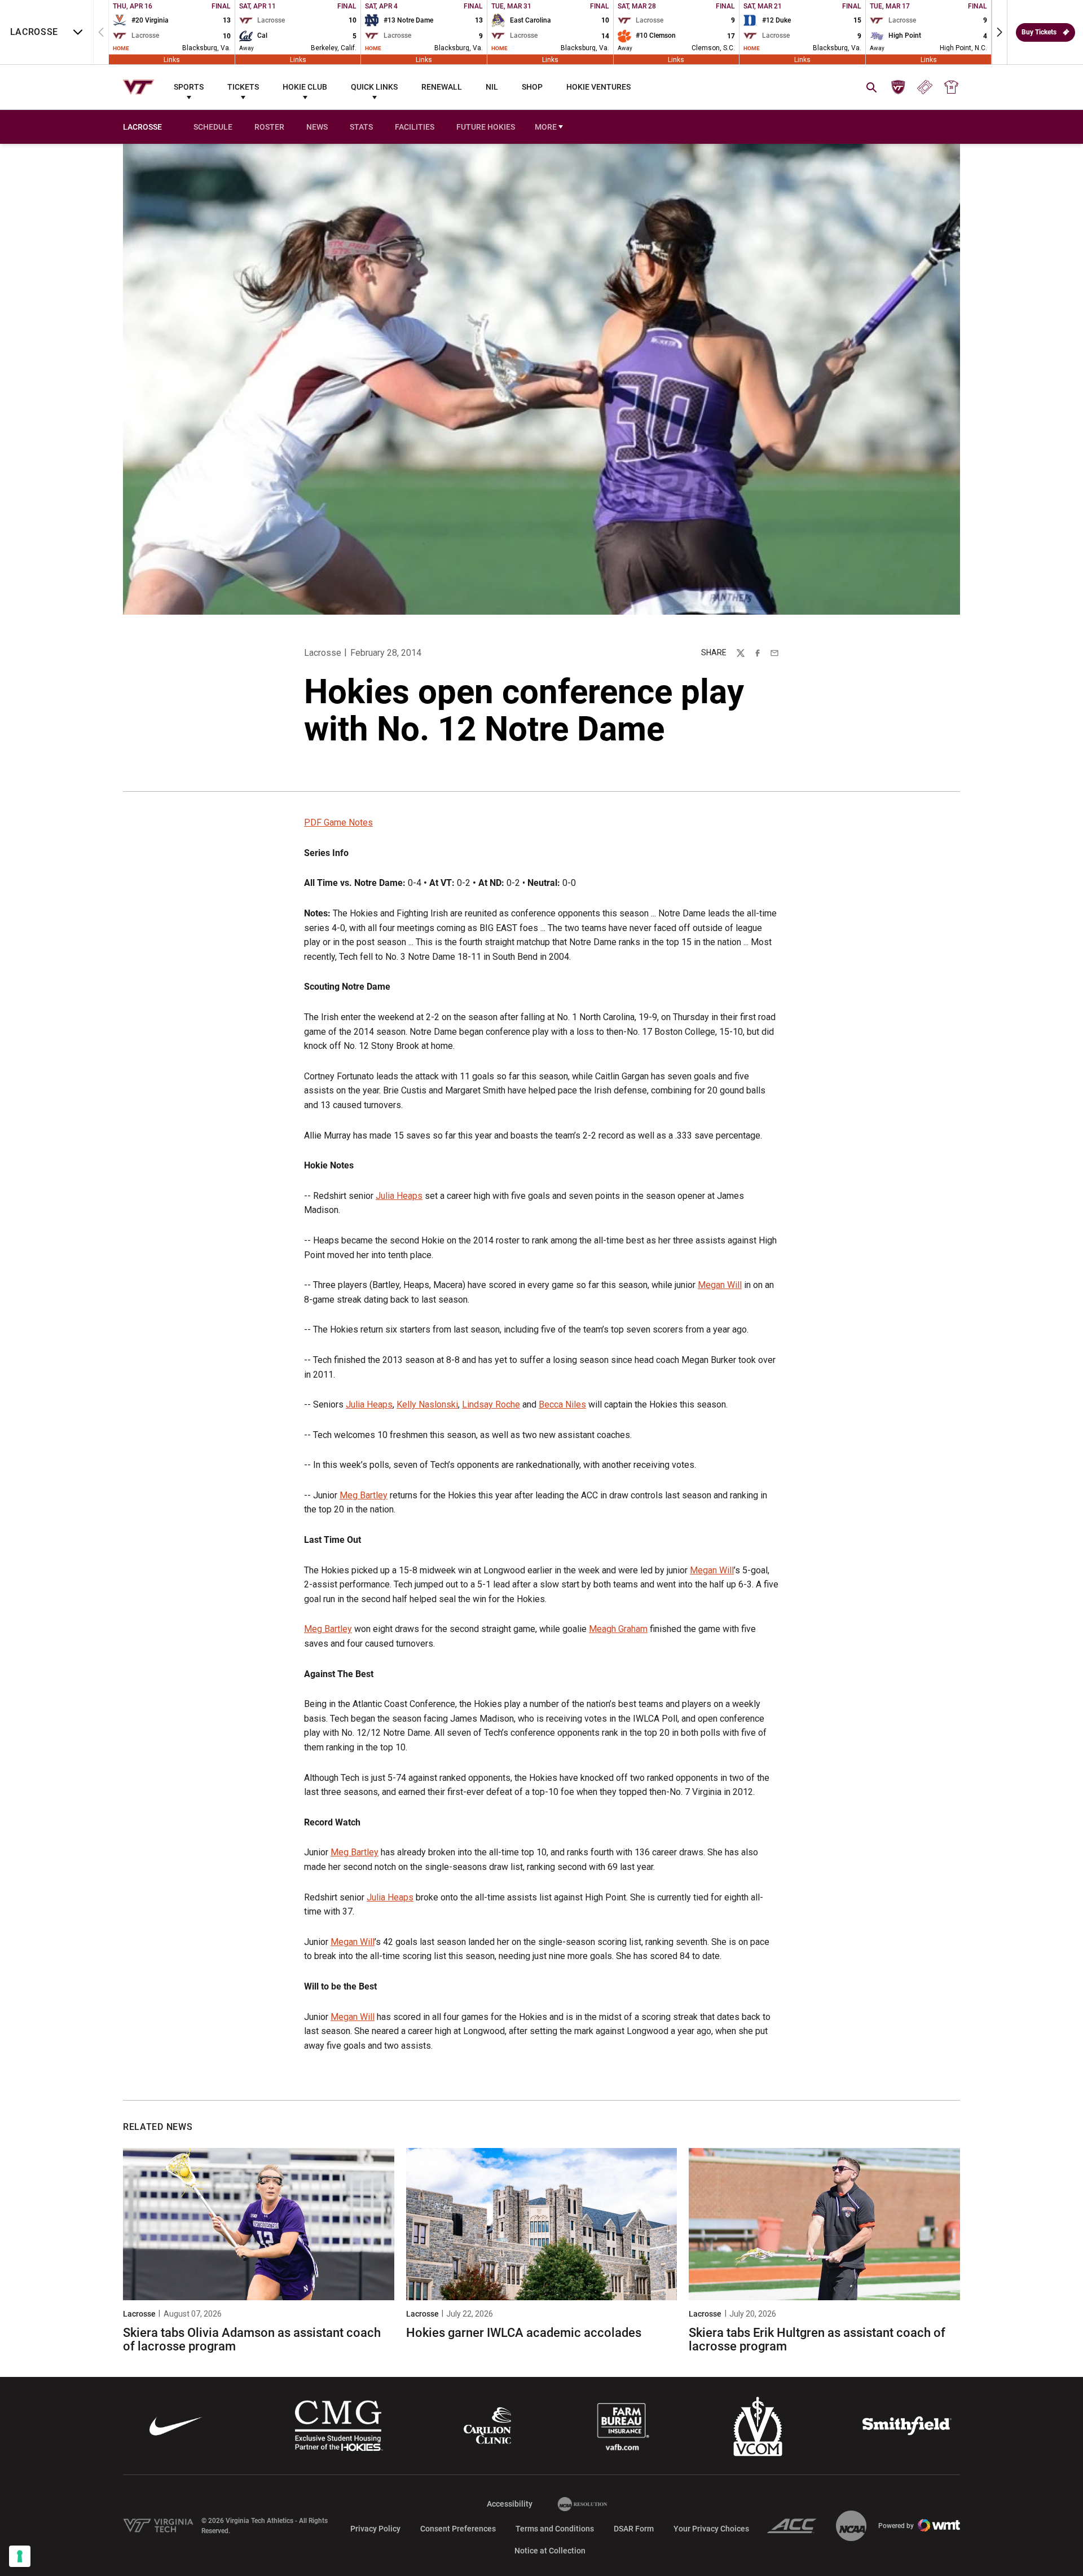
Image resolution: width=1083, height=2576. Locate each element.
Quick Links (374, 87)
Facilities (415, 127)
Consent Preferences (458, 2529)
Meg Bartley (364, 1495)
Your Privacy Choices (711, 2529)
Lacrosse (323, 653)
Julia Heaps (399, 1196)
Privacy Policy (375, 2529)
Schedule (213, 127)
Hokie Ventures (598, 87)
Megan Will (720, 1285)
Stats (361, 127)
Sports (189, 87)
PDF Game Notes (338, 822)
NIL (492, 87)
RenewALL (442, 87)
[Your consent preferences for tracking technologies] (20, 2556)
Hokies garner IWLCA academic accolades (524, 2333)
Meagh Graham (618, 1629)
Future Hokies (486, 127)
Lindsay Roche (491, 1404)
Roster (269, 127)
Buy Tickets (1039, 32)
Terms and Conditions (555, 2529)
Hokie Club (305, 87)
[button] (1000, 32)
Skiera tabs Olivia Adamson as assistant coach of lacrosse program (252, 2339)
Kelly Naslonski (427, 1404)
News (317, 127)
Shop (532, 87)
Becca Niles (562, 1404)
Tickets (243, 87)
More (546, 127)
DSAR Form (634, 2529)
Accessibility (510, 2504)
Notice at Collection (550, 2551)
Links (172, 59)
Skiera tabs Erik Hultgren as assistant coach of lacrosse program (817, 2339)
